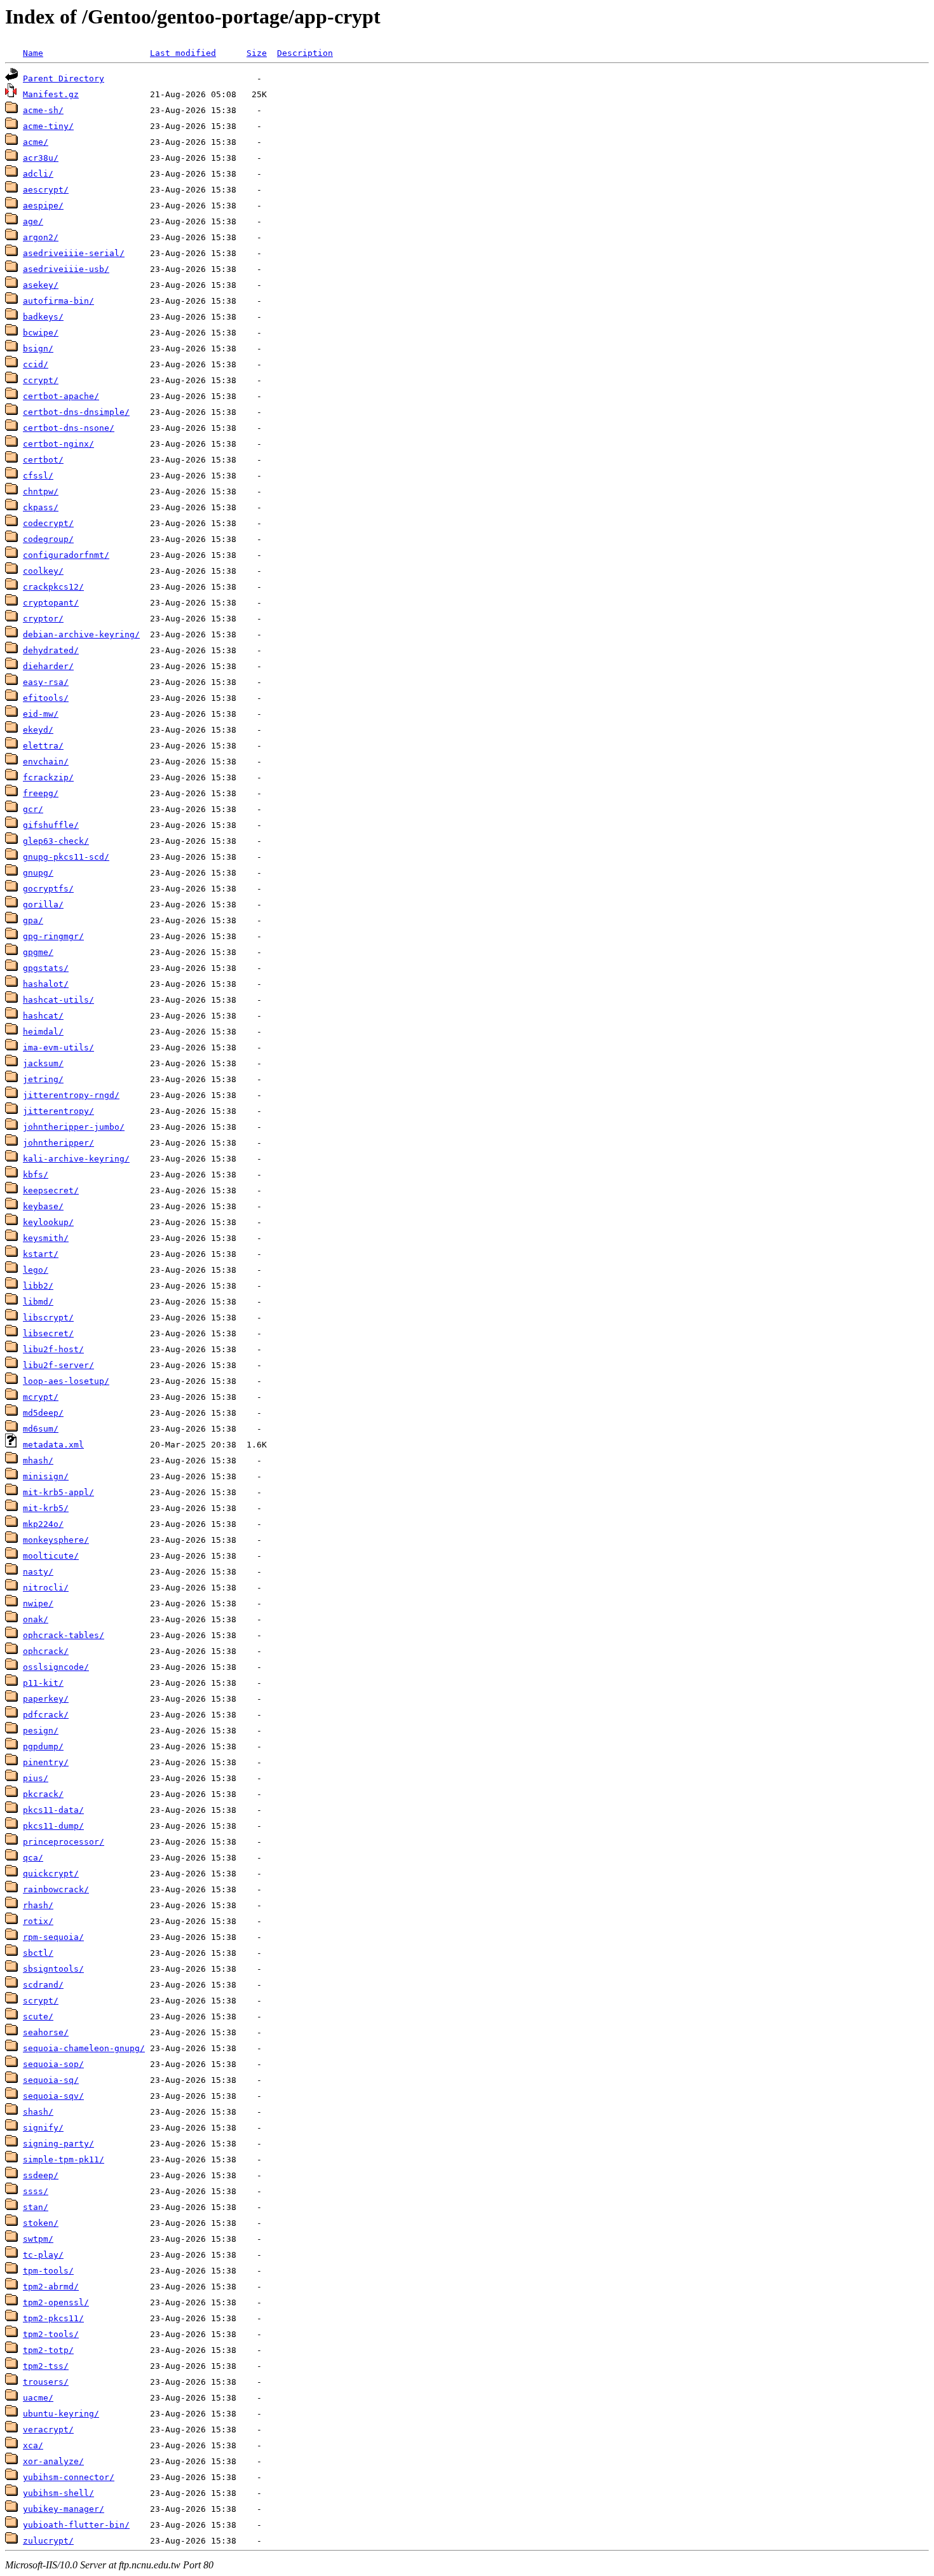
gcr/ (33, 809)
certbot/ (43, 460)
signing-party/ (58, 2144)
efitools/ (46, 698)
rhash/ (38, 1905)
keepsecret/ (51, 1190)
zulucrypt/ (48, 2541)
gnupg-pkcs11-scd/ (66, 857)
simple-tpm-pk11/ (64, 2159)
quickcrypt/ (51, 1874)
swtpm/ (38, 2239)
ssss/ (36, 2191)
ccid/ (36, 364)
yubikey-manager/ (64, 2509)
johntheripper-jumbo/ (74, 1127)
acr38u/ (41, 158)
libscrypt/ (48, 1318)
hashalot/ (46, 984)
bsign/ (38, 349)
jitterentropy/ (58, 1111)
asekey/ (41, 285)
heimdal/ (43, 1032)
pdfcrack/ (46, 1715)
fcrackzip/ (48, 777)
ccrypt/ (41, 380)
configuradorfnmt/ (66, 555)
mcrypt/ (41, 1397)
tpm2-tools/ (51, 2334)
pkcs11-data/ (53, 1810)
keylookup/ (48, 1222)
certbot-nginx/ (58, 444)
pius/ (36, 1778)
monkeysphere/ (56, 1540)
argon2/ (41, 237)
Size (257, 53)
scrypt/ (41, 2001)
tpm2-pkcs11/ (53, 2318)
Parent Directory (64, 78)
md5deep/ (43, 1413)
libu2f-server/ (58, 1365)
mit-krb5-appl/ (58, 1492)
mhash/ (38, 1461)
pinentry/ (46, 1762)
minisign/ (46, 1476)
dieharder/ (48, 666)
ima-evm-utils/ (58, 1047)
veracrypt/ (48, 2430)
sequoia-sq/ (51, 2080)
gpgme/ (38, 952)
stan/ (36, 2207)
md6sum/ (41, 1429)
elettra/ (43, 746)
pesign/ (41, 1731)
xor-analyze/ (53, 2461)
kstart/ (41, 1254)
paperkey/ (46, 1699)
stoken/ (41, 2223)
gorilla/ (43, 905)
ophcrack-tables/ (64, 1635)
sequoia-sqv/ (53, 2096)
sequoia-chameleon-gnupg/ (84, 2048)
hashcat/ (43, 1016)
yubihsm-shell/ (58, 2493)
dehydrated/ (51, 650)
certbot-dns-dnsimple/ (76, 412)
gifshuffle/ (51, 825)
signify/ (43, 2128)
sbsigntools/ (53, 1969)
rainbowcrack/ (56, 1889)
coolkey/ (43, 571)
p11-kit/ (43, 1683)
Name (33, 53)
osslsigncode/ (56, 1667)
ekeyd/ (38, 730)
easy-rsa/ (46, 682)
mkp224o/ (43, 1524)
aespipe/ (43, 206)
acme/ (36, 142)
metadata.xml (53, 1445)
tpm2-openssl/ (56, 2302)
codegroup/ (48, 539)
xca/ (33, 2445)
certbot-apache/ (61, 396)
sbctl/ (38, 1953)
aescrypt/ (46, 190)
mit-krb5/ (46, 1508)
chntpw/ (41, 491)
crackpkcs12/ (53, 587)
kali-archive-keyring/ (76, 1159)
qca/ (33, 1858)
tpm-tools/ (48, 2271)
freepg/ (41, 793)
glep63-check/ (56, 841)
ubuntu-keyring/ (61, 2414)
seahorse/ (46, 2032)
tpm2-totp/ (48, 2350)
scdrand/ (43, 1985)
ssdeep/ (41, 2175)
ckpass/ (41, 507)
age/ (33, 221)
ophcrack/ (46, 1651)
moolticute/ (51, 1556)
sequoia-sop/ (53, 2064)
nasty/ (38, 1572)
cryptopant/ (51, 603)
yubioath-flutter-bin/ (76, 2525)
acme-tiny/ (48, 126)
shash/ (38, 2112)
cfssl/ (38, 476)
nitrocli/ (46, 1588)
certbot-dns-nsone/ (69, 428)
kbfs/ (36, 1175)
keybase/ (43, 1206)
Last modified (183, 53)
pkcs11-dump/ (53, 1826)
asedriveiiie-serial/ (74, 253)
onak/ (36, 1619)
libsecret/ (48, 1333)
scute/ (38, 2017)
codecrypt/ (48, 523)
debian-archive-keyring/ (81, 634)
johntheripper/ (58, 1143)
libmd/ (38, 1302)
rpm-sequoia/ (53, 1937)
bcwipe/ (41, 333)
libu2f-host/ (53, 1349)
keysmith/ (46, 1238)
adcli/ (38, 174)
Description (305, 53)
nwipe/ (38, 1603)
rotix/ (38, 1921)
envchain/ (46, 762)
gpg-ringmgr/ (53, 936)
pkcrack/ (43, 1794)
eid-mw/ (41, 714)
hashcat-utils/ (58, 1000)
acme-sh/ (43, 110)
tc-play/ (43, 2255)
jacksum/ (43, 1063)
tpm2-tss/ (46, 2366)
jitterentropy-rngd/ (71, 1095)
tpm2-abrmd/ (51, 2287)
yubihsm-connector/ (69, 2477)
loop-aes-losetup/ (66, 1381)
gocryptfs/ (48, 889)
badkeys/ (43, 317)
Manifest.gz (51, 94)
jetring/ (43, 1079)
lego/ (36, 1270)
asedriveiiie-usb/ (66, 269)
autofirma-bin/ (58, 301)
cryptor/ (43, 619)
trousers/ (46, 2382)
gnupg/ (38, 873)
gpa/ (33, 920)
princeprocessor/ (64, 1842)
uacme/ (38, 2398)
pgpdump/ (43, 1746)
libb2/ (38, 1286)
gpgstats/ (46, 968)
